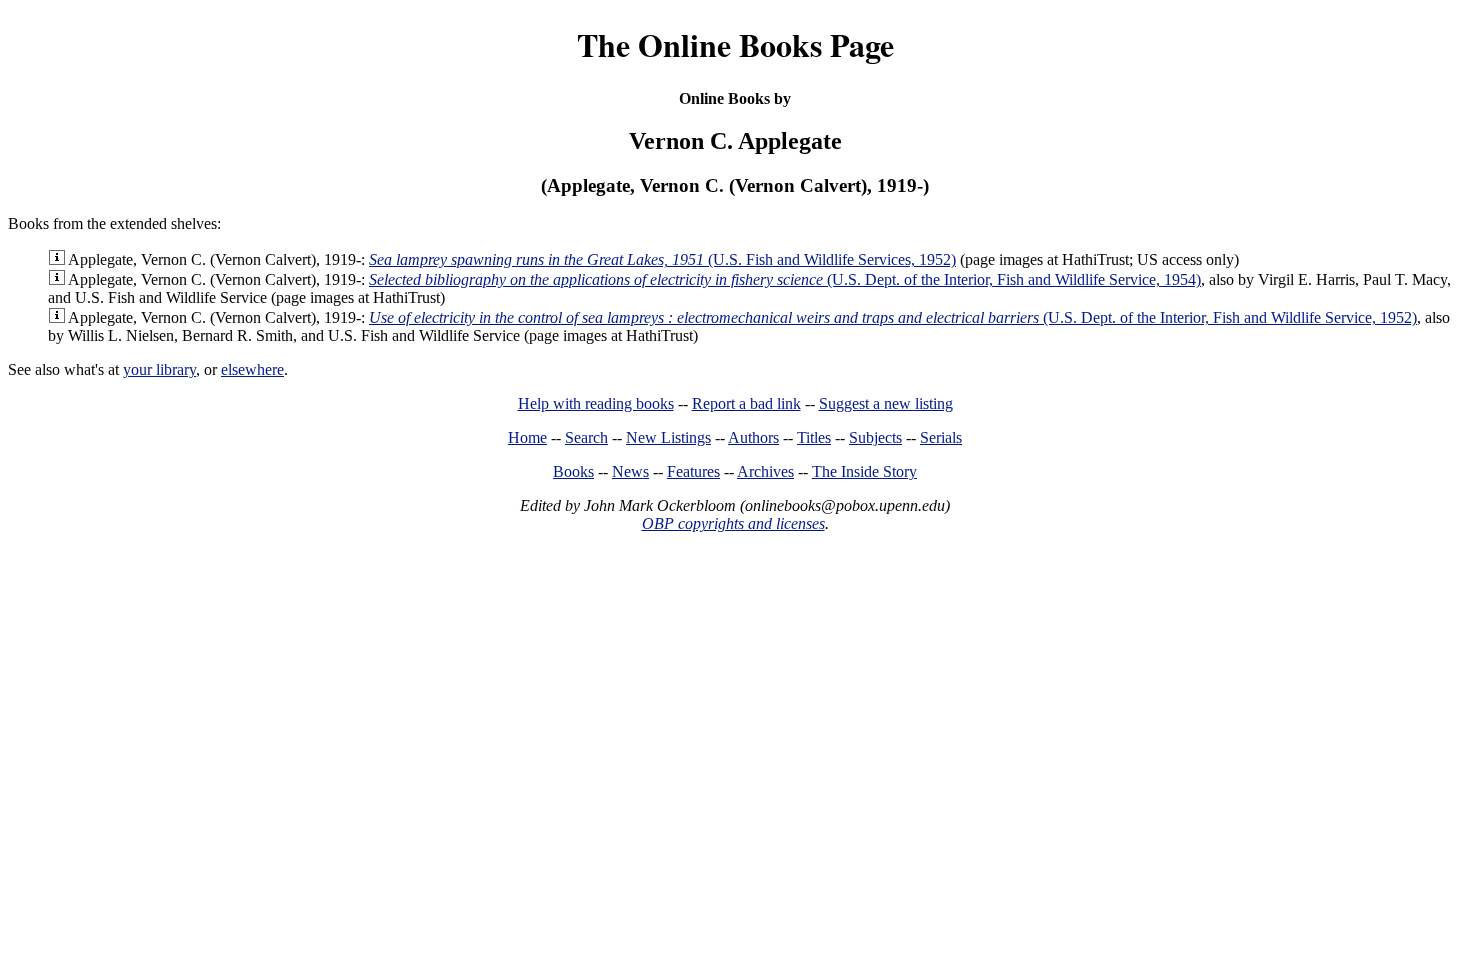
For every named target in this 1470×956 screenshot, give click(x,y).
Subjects (875, 437)
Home (527, 437)
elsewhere (252, 369)
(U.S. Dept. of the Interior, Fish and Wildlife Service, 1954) (785, 279)
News (630, 471)
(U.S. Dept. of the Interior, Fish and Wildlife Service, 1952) (893, 317)
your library (159, 369)
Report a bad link (746, 403)
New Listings (668, 437)
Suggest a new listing (886, 403)
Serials (941, 437)
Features (693, 471)
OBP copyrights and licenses (733, 523)
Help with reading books (596, 403)
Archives (765, 471)
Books (573, 471)
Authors (753, 437)
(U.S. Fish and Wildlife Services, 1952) (662, 259)
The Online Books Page (735, 44)
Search (586, 437)
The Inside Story (864, 471)
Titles (814, 437)
